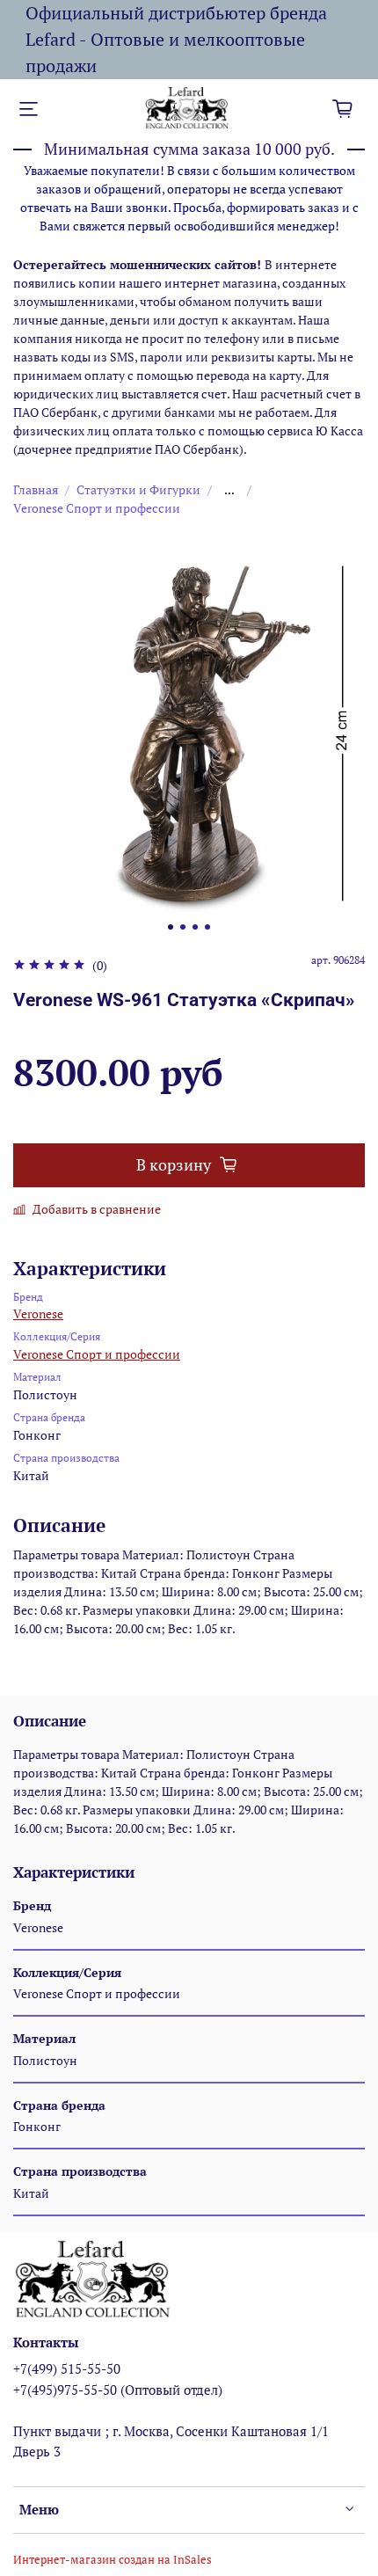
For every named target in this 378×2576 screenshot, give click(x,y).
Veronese (38, 1314)
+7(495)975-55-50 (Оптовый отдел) (118, 2390)
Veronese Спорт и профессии (97, 508)
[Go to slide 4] (207, 927)
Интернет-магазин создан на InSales (113, 2560)
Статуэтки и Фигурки (138, 489)
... (229, 490)
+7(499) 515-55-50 (67, 2368)
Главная (36, 489)
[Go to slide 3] (195, 927)
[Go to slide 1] (171, 927)
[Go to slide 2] (183, 927)
